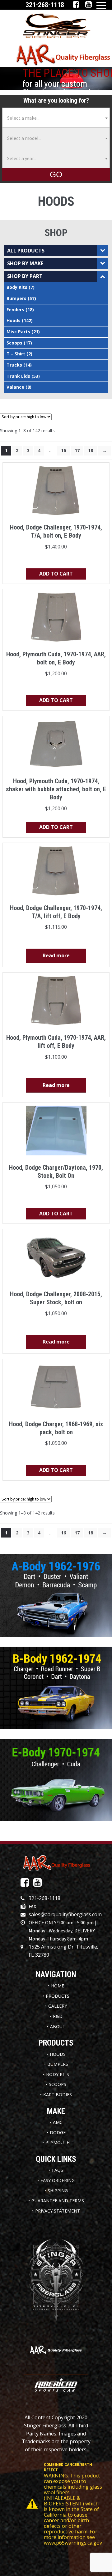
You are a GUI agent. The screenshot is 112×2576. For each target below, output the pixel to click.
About (58, 2026)
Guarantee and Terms (58, 2201)
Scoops (14, 343)
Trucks (14, 365)
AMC (58, 2122)
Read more (56, 955)
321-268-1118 (44, 1898)
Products (58, 1996)
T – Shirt (16, 354)
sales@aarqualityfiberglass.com (65, 1914)
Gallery (58, 2006)
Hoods (14, 320)
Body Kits (17, 287)
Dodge (58, 2132)
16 (63, 450)
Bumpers (16, 298)
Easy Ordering (58, 2180)
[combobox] (56, 118)
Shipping (58, 2191)
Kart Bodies (58, 2095)
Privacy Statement (58, 2211)
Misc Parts (18, 332)
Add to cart (56, 574)
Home (58, 1986)
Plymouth (58, 2142)
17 (77, 450)
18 (91, 450)
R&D (58, 2016)
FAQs (58, 2170)
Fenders (15, 310)
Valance (15, 387)
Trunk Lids (18, 376)
